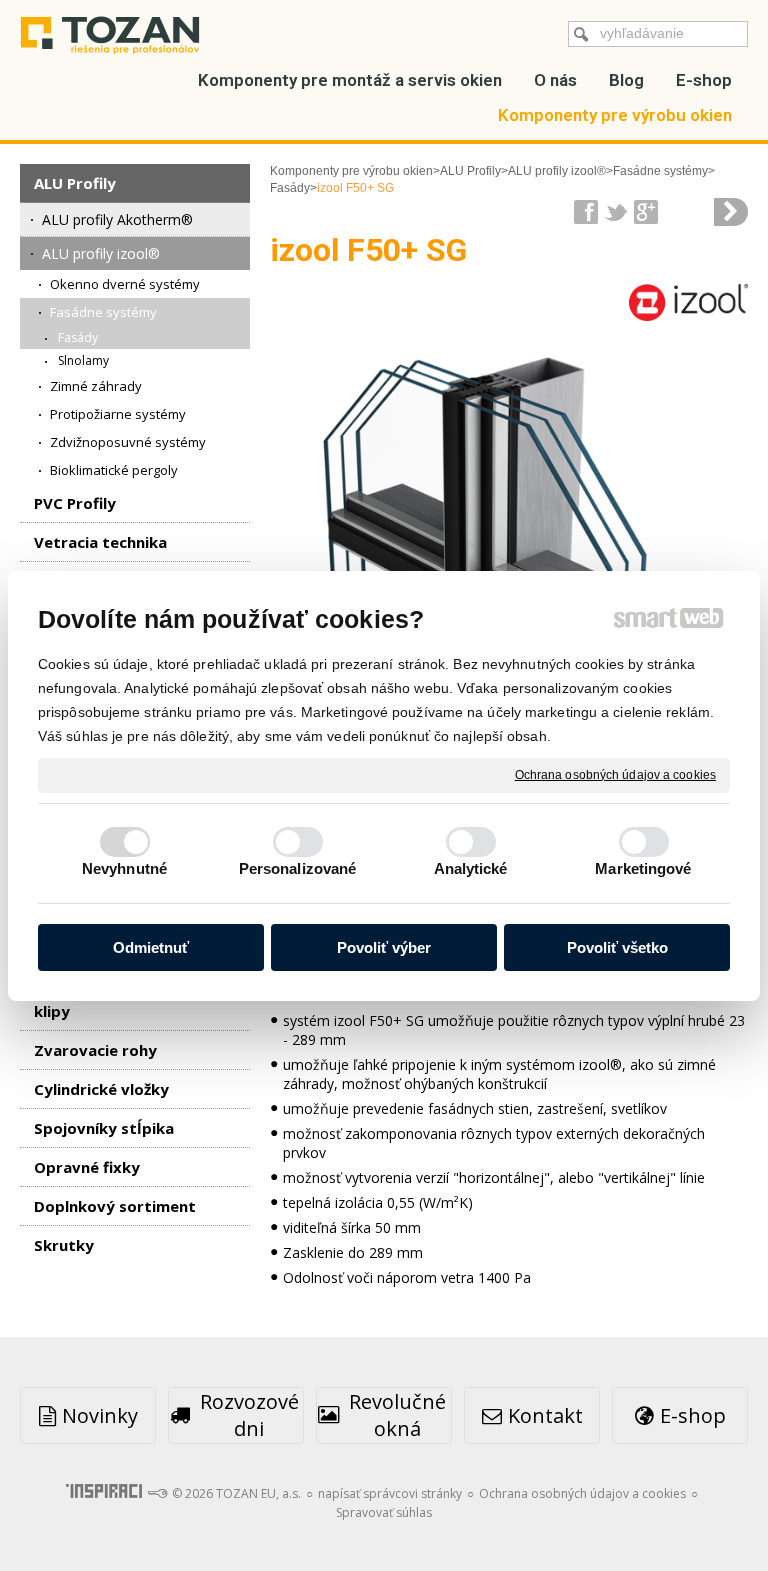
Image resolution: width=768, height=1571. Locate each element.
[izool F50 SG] (731, 212)
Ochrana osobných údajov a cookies (615, 774)
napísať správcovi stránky (390, 1493)
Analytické (471, 868)
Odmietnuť (151, 947)
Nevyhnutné (124, 868)
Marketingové (643, 868)
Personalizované (298, 868)
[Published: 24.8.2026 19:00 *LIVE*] (157, 1493)
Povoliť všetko (617, 947)
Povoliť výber (384, 947)
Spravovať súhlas (384, 1512)
